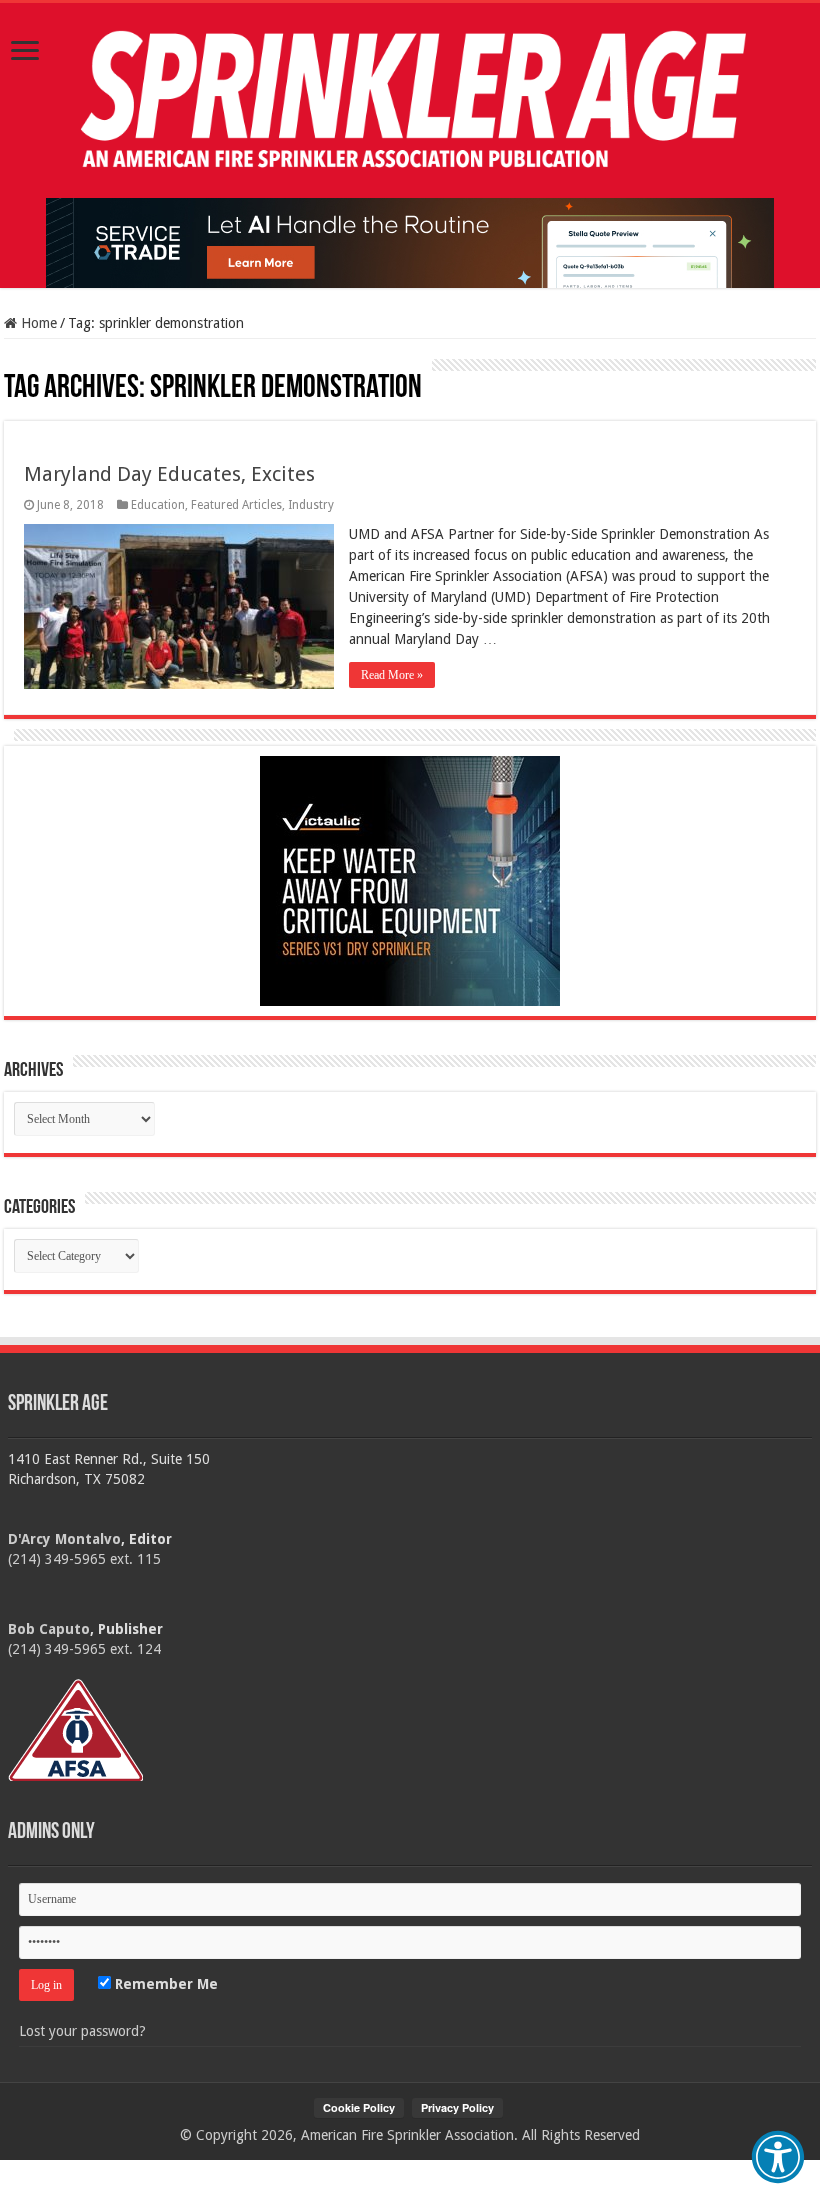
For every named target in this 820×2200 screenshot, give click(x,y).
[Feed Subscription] (13, 368)
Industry (311, 505)
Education (158, 505)
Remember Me (164, 1984)
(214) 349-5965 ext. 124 (84, 1649)
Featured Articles (236, 505)
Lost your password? (82, 2031)
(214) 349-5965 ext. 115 (84, 1559)
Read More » (392, 675)
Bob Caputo (49, 1629)
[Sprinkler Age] (410, 100)
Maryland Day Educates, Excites (169, 474)
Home (37, 323)
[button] (778, 2157)
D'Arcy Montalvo (64, 1539)
